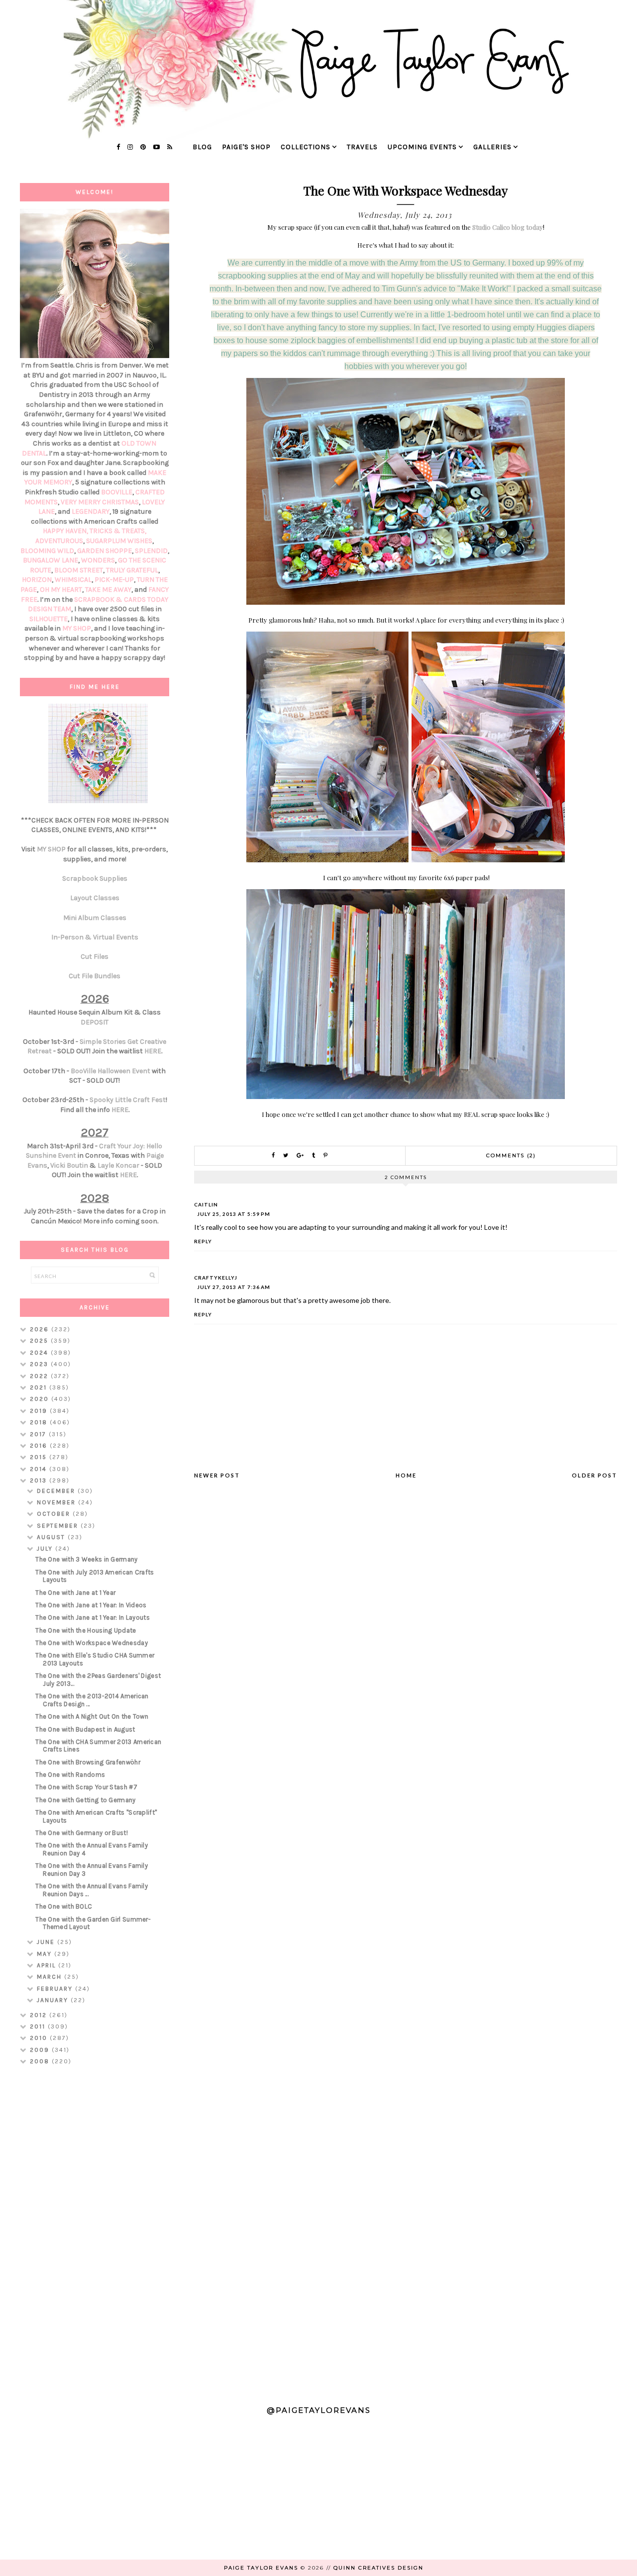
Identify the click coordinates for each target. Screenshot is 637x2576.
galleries (492, 147)
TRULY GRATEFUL (132, 570)
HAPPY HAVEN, (66, 531)
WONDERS (98, 560)
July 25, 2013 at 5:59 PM (234, 1214)
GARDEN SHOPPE (105, 551)
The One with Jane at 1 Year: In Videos (91, 1605)
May (46, 1954)
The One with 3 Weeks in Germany (86, 1559)
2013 (40, 1480)
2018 (40, 1422)
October (55, 1514)
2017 (39, 1434)
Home (406, 1475)
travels (362, 147)
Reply (203, 1241)
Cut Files (95, 957)
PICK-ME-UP (114, 580)
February (56, 1989)
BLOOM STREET (79, 570)
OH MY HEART (61, 590)
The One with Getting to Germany (85, 1800)
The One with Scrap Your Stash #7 (86, 1787)
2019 (40, 1411)
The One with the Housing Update (86, 1630)
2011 (39, 2026)
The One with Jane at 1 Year (75, 1593)
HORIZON (37, 580)
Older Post (594, 1475)
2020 (41, 1399)
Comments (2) (511, 1155)
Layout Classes (95, 898)
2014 (40, 1469)
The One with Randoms (70, 1775)
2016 (40, 1446)
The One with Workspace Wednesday (92, 1643)
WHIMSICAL (73, 580)
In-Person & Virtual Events (95, 937)
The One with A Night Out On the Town (92, 1716)
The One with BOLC (64, 1906)
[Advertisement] (95, 2231)
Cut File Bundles (95, 976)
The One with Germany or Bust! (82, 1833)
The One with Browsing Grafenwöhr (88, 1762)
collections (306, 147)
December (57, 1491)
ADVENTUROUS (59, 541)
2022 (40, 1376)
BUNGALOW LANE (51, 560)
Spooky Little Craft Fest (128, 1100)
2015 (40, 1457)
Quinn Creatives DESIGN (378, 2568)
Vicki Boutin (69, 1165)
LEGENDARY (91, 511)
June (47, 1942)
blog (202, 147)
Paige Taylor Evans (261, 2568)
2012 (40, 2015)
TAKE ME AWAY (108, 590)
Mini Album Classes (95, 918)
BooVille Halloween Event (110, 1071)
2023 (40, 1364)
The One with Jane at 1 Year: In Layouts (93, 1617)
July (46, 1549)
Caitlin (206, 1204)
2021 (40, 1387)
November (57, 1502)
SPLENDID (151, 551)
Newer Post (217, 1475)
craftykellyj (216, 1278)
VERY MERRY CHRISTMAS (100, 502)
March (51, 1977)
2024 (40, 1353)
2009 (41, 2050)
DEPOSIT (95, 1022)
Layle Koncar (118, 1165)
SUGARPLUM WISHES (119, 541)
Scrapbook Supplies (95, 878)
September (59, 1526)
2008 (41, 2061)
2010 (40, 2038)
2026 (41, 1329)
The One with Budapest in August (85, 1729)
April (48, 1965)
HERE (153, 1051)
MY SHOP (77, 628)
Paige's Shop (246, 147)
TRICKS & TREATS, (118, 531)
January (54, 2000)
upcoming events (422, 147)
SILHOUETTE (49, 619)
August (52, 1537)
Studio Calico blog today (508, 227)
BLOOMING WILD (47, 551)
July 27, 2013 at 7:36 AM (234, 1287)
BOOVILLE (117, 492)
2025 (40, 1341)
